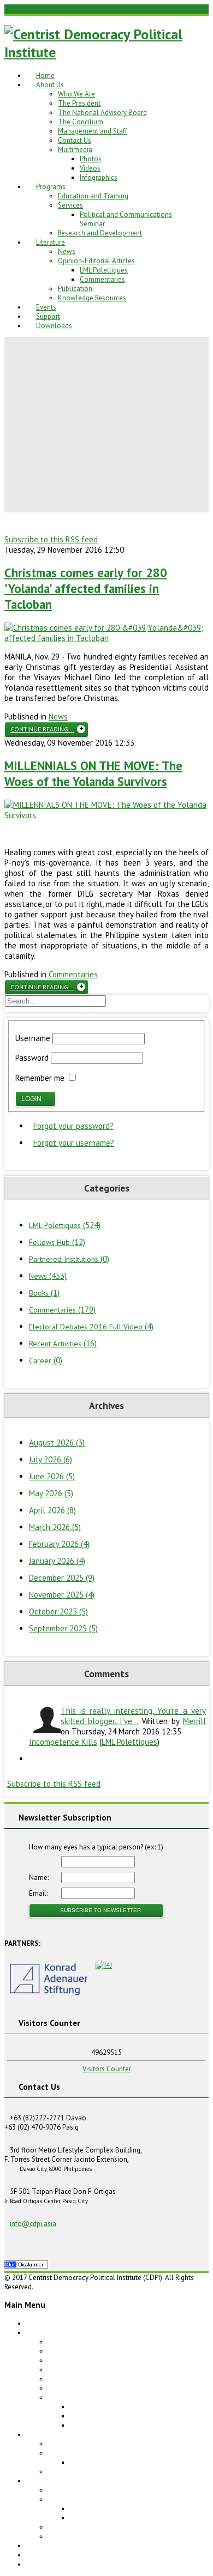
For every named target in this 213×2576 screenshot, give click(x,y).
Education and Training (93, 196)
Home (45, 75)
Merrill (194, 1721)
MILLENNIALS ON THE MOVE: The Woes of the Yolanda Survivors (93, 773)
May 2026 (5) (51, 1493)
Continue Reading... (42, 729)
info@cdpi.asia (33, 2224)
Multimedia (75, 150)
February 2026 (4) (59, 1544)
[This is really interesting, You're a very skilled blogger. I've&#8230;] (45, 1720)
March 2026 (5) (55, 1527)
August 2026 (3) (57, 1443)
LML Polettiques (104, 270)
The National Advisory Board (102, 113)
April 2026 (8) (52, 1510)
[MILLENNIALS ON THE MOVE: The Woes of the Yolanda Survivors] (106, 815)
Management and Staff (93, 131)
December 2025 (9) (62, 1578)
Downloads (54, 326)
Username (33, 1038)
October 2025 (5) (58, 1611)
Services (70, 205)
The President (79, 103)
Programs (51, 187)
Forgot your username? (74, 1143)
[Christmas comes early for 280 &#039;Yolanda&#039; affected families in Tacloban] (106, 638)
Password (32, 1058)
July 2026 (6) (51, 1459)
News (67, 252)
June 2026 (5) (52, 1476)
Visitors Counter (107, 2069)
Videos (90, 168)
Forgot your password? (73, 1126)
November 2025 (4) (62, 1595)
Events (46, 307)
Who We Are (76, 94)
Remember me (40, 1078)
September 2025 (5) (63, 1628)
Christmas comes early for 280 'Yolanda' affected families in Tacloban (86, 588)
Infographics (99, 177)
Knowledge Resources (92, 298)
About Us (50, 85)
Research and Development (100, 233)
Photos (91, 159)
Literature (51, 242)
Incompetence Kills (63, 1742)
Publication (75, 289)
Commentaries (102, 279)
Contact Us (75, 140)
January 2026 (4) (57, 1561)
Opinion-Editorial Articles (96, 261)
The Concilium (81, 122)
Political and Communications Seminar (129, 2462)
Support (48, 316)
